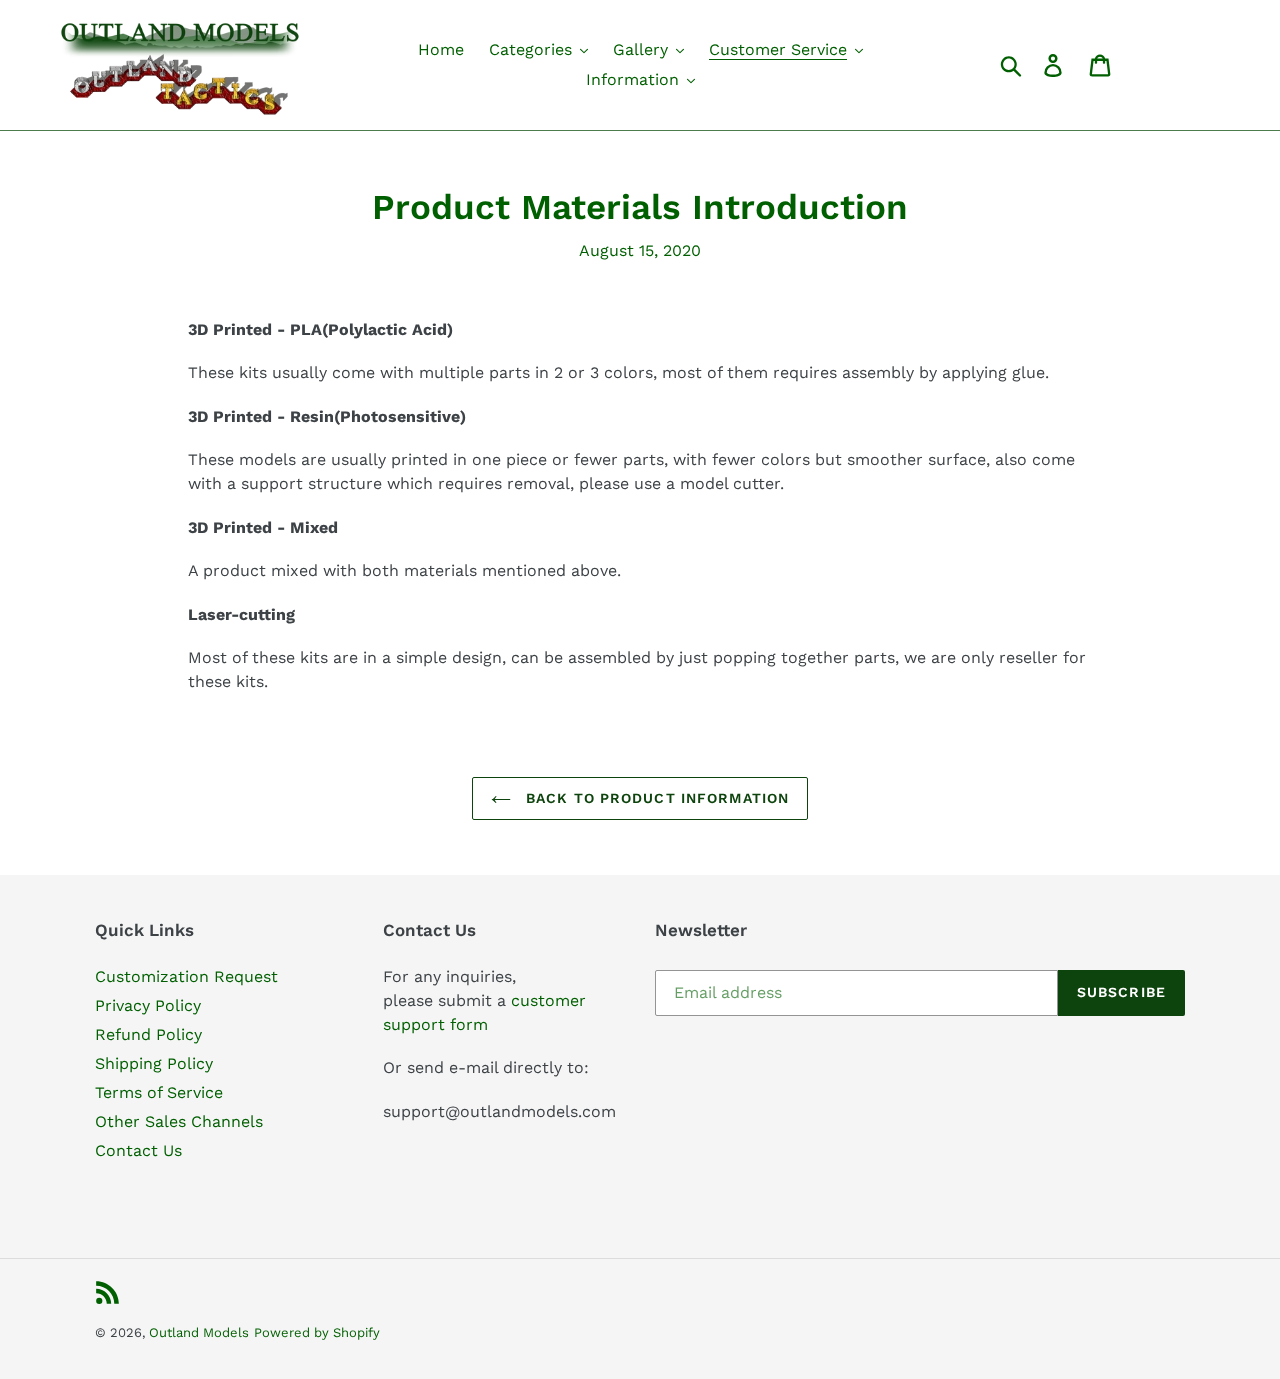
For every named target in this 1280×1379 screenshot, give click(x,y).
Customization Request (186, 976)
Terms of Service (159, 1092)
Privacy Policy (148, 1005)
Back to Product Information (655, 798)
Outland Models (199, 1332)
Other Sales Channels (179, 1121)
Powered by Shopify (317, 1332)
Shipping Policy (154, 1063)
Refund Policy (148, 1034)
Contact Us (138, 1150)
